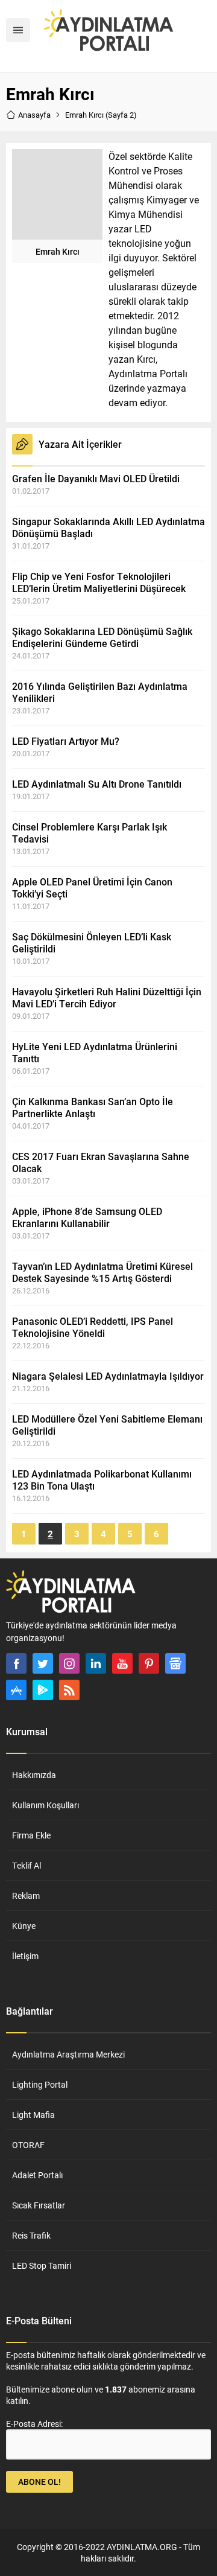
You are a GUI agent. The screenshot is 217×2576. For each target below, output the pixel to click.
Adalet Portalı (37, 2175)
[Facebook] (16, 1663)
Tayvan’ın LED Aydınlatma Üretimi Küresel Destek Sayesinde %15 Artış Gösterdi (102, 1272)
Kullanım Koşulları (46, 1805)
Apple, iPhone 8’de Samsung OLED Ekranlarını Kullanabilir (87, 1217)
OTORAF (28, 2145)
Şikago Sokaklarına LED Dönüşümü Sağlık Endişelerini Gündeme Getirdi (102, 637)
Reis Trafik (31, 2235)
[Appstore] (16, 1690)
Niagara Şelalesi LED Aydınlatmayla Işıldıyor (108, 1376)
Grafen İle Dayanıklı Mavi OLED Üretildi (96, 478)
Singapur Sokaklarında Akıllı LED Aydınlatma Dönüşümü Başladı (108, 527)
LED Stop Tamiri (42, 2265)
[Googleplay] (43, 1690)
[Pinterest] (149, 1663)
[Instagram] (69, 1663)
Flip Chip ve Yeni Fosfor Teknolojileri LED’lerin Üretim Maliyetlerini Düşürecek (99, 582)
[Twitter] (43, 1663)
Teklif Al (27, 1865)
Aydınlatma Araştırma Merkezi (68, 2054)
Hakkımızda (34, 1775)
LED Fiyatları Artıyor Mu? (66, 741)
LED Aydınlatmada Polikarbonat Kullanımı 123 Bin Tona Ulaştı (102, 1480)
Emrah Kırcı (58, 251)
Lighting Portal (40, 2084)
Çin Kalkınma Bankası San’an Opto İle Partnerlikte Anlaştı (93, 1107)
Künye (24, 1926)
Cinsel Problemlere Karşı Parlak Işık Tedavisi (90, 833)
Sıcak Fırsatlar (39, 2205)
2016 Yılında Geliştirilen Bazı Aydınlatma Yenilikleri (100, 692)
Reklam (26, 1895)
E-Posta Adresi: (34, 2424)
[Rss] (69, 1690)
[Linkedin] (96, 1663)
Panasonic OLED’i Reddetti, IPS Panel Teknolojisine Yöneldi (93, 1327)
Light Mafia (33, 2115)
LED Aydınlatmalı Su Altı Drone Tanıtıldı (97, 784)
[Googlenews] (175, 1663)
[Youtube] (122, 1663)
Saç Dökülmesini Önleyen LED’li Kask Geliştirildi (92, 942)
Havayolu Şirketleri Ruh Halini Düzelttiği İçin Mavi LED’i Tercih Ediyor (107, 997)
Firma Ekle (31, 1835)
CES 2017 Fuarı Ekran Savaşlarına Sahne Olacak (101, 1162)
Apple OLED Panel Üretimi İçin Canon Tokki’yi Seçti (92, 888)
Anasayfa (34, 115)
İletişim (25, 1956)
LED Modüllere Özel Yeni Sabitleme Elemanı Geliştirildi (107, 1425)
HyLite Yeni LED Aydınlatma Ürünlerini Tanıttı (95, 1052)
